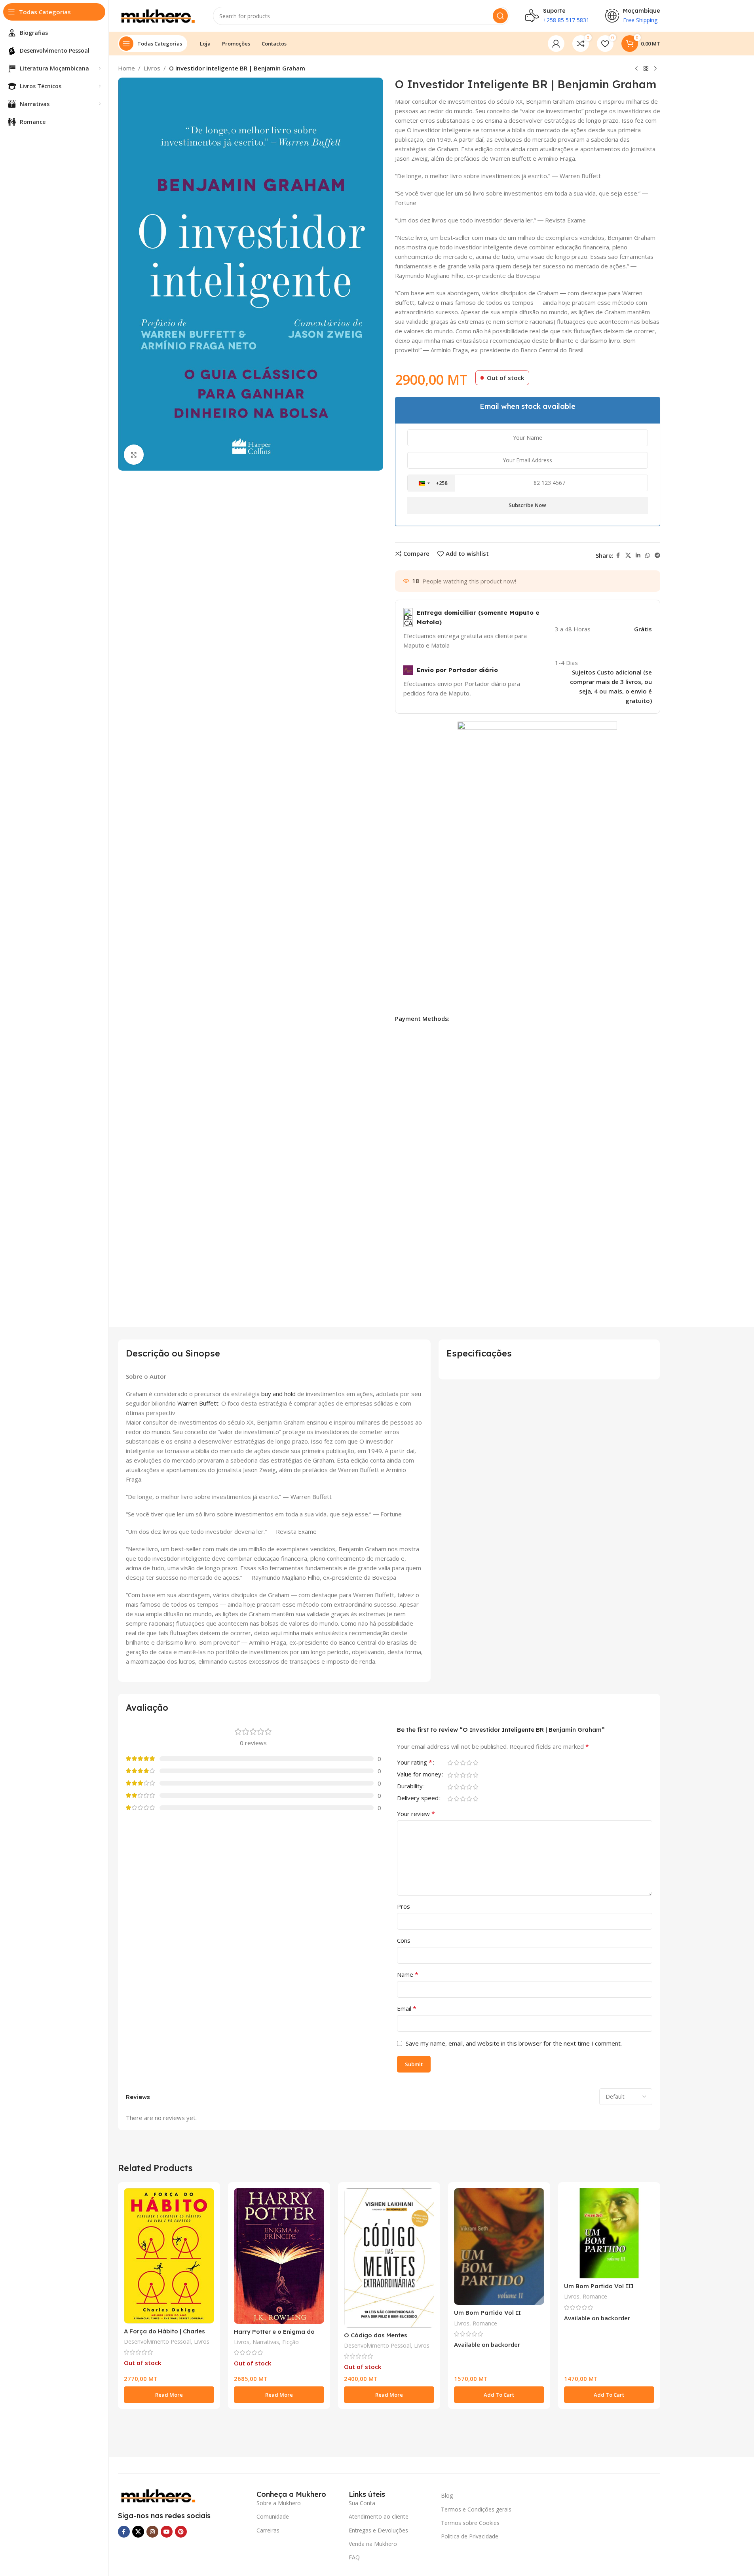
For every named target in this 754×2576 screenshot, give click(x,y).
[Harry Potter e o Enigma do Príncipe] (279, 2256)
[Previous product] (636, 69)
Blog (447, 2495)
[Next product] (655, 69)
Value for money (419, 1775)
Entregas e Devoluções (378, 2530)
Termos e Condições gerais (476, 2509)
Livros (152, 68)
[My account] (556, 44)
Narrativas (266, 2342)
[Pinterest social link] (181, 2532)
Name (408, 1974)
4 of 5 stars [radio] (469, 1763)
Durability (410, 1787)
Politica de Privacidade (470, 2536)
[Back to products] (646, 69)
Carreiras (268, 2530)
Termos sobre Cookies (470, 2523)
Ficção (291, 2342)
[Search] (500, 16)
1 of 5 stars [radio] (450, 1763)
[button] (499, 2395)
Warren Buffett (198, 1403)
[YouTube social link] (167, 2532)
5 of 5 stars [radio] (476, 1763)
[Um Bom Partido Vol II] (499, 2246)
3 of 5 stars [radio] (463, 1763)
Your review (416, 1814)
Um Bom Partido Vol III (599, 2286)
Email (407, 2008)
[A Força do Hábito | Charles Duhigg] (169, 2256)
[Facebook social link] (618, 556)
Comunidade (273, 2516)
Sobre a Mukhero (279, 2503)
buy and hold (278, 1394)
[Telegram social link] (657, 556)
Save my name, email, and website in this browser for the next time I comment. (514, 2043)
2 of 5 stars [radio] (457, 1763)
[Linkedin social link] (638, 556)
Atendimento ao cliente (379, 2516)
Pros (404, 1906)
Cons (404, 1940)
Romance (485, 2323)
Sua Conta (362, 2503)
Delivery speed (418, 1798)
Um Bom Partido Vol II (487, 2313)
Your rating (415, 1763)
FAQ (354, 2557)
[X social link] (628, 556)
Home (126, 68)
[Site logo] (158, 15)
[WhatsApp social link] (648, 556)
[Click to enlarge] (134, 454)
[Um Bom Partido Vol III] (609, 2233)
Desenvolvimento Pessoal (157, 2341)
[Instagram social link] (152, 2532)
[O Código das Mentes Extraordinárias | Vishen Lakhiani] (389, 2258)
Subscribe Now (527, 505)
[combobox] (431, 483)
